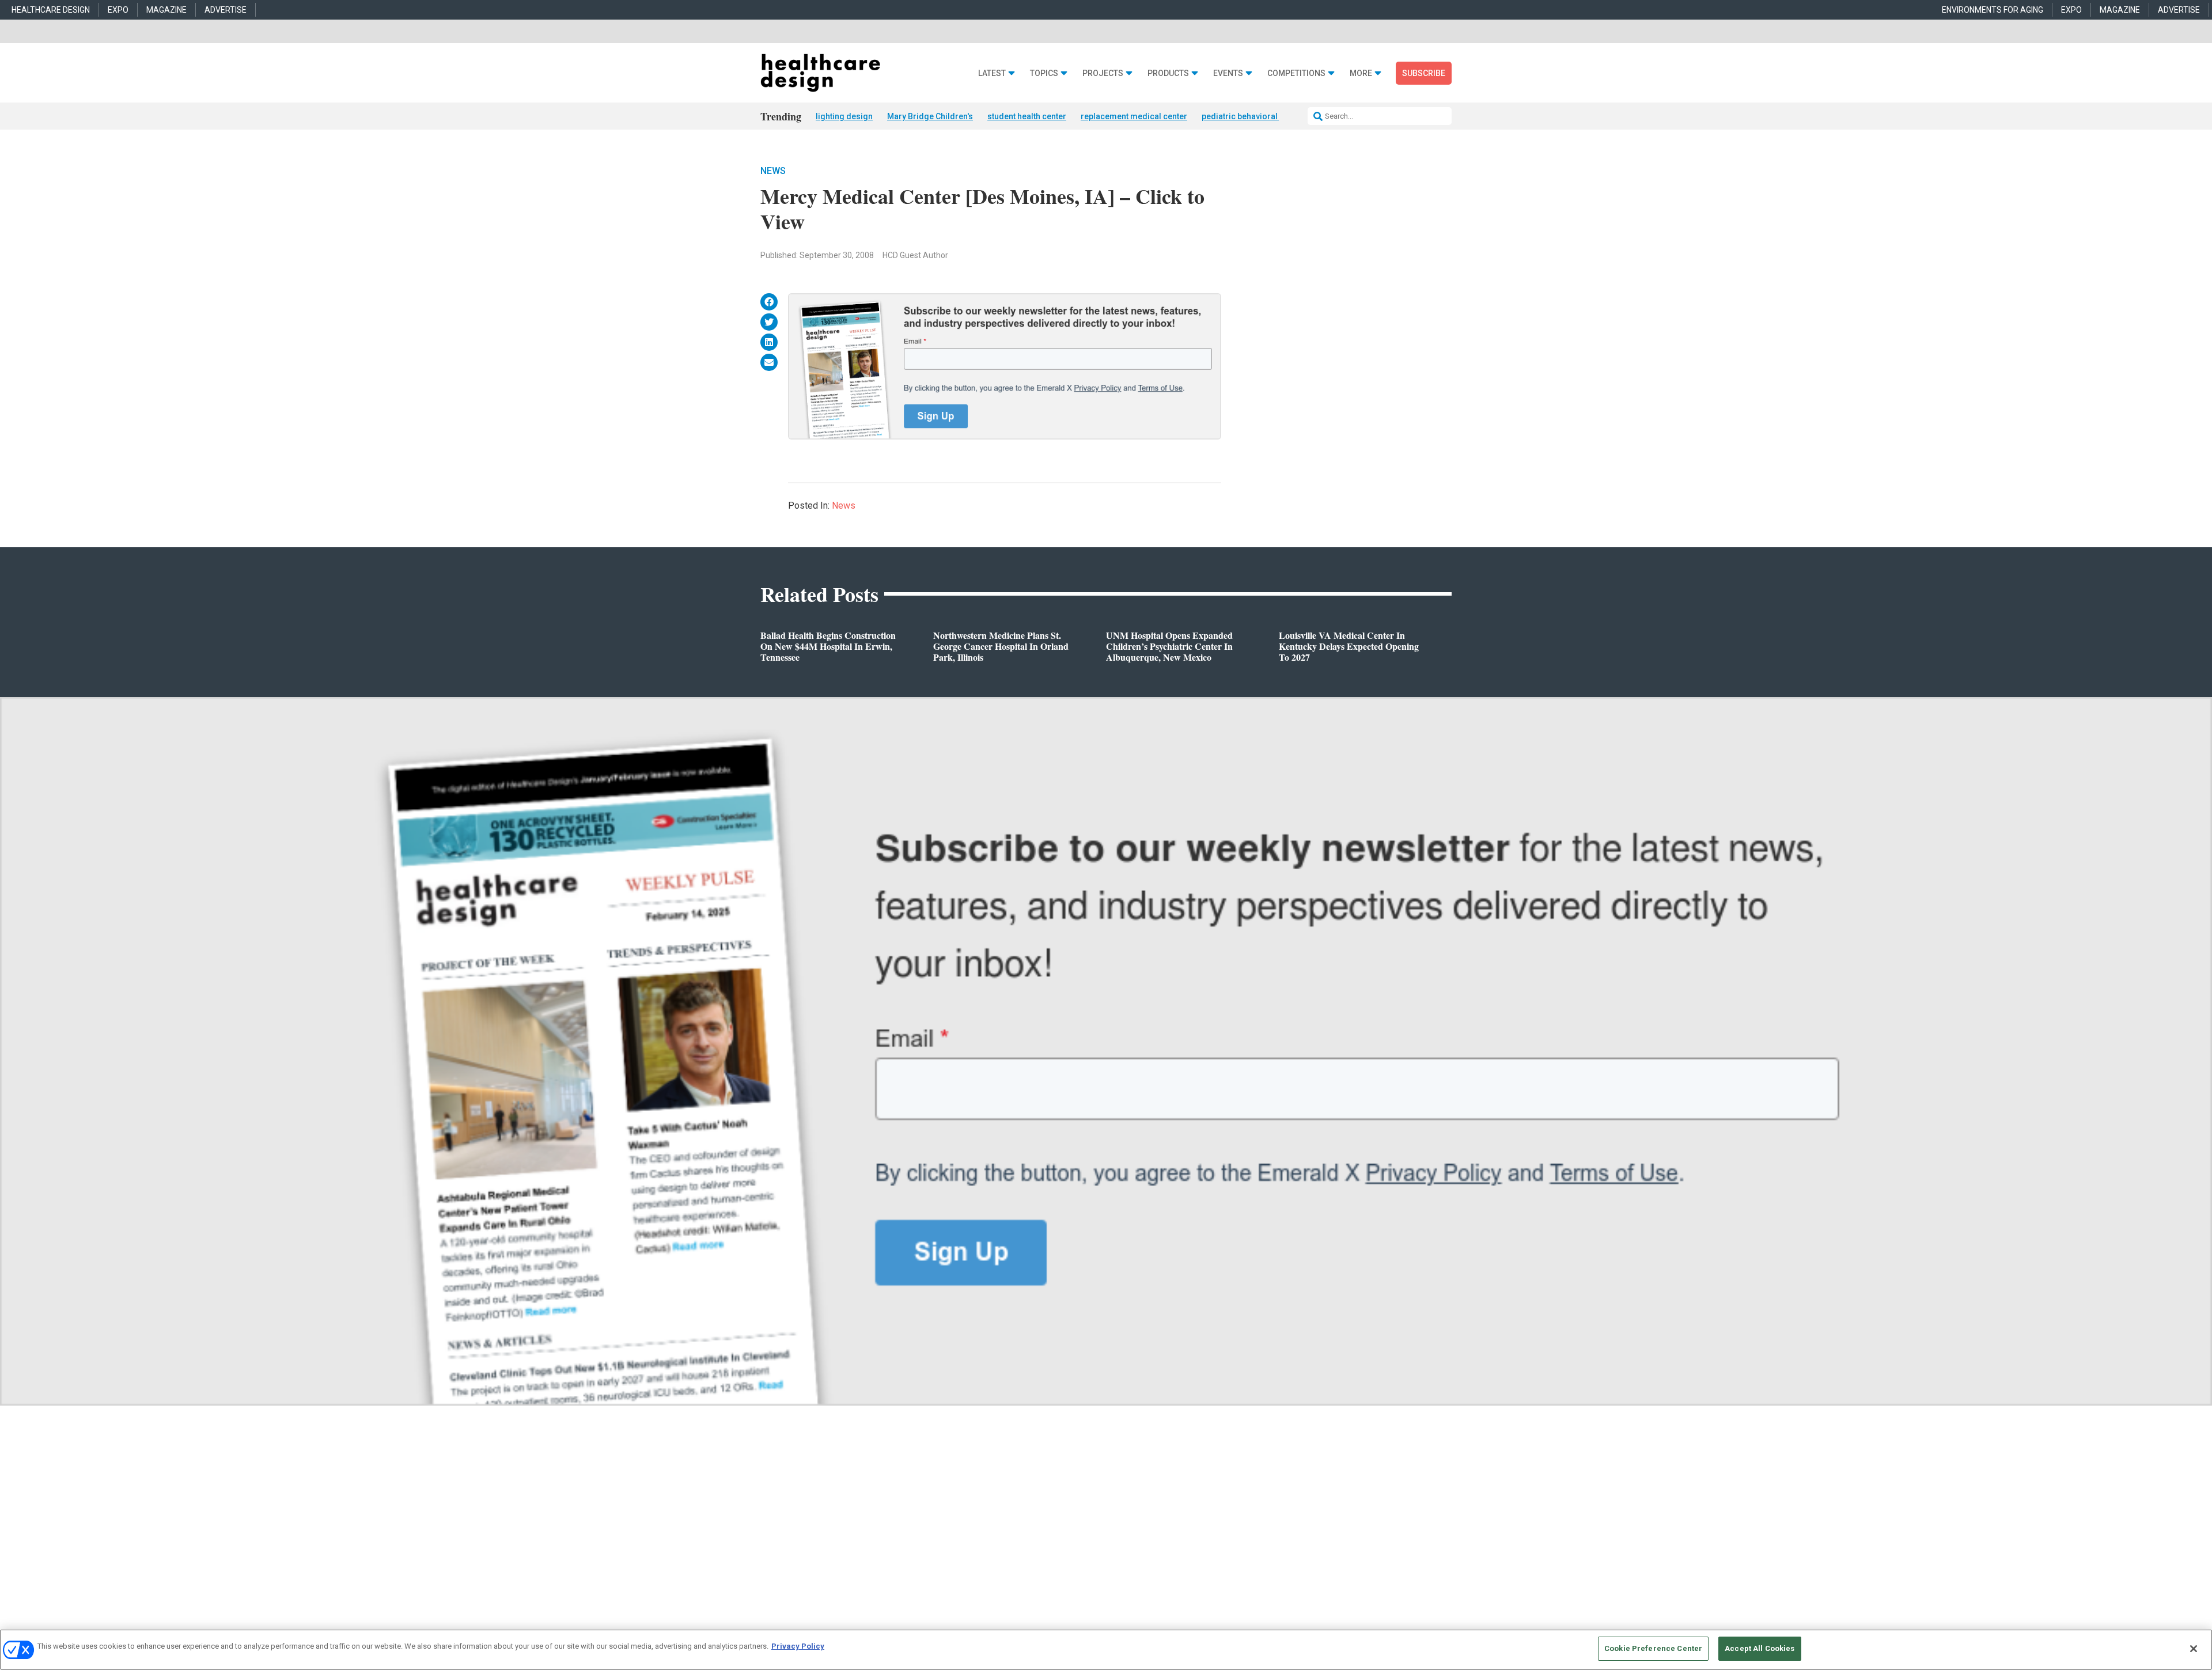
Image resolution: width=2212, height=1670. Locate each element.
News (773, 171)
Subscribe (1424, 73)
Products (1168, 73)
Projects (1103, 73)
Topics (1044, 73)
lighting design (844, 116)
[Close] (2194, 1649)
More (1361, 73)
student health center (1027, 116)
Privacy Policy (798, 1646)
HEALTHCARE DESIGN (51, 10)
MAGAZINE (166, 10)
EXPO (118, 10)
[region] (1106, 1650)
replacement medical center (1134, 116)
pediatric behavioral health (1252, 116)
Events (1228, 73)
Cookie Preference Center (1653, 1648)
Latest (992, 73)
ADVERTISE (226, 10)
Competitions (1296, 73)
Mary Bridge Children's (930, 116)
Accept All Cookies (1760, 1648)
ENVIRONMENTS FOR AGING (1993, 10)
